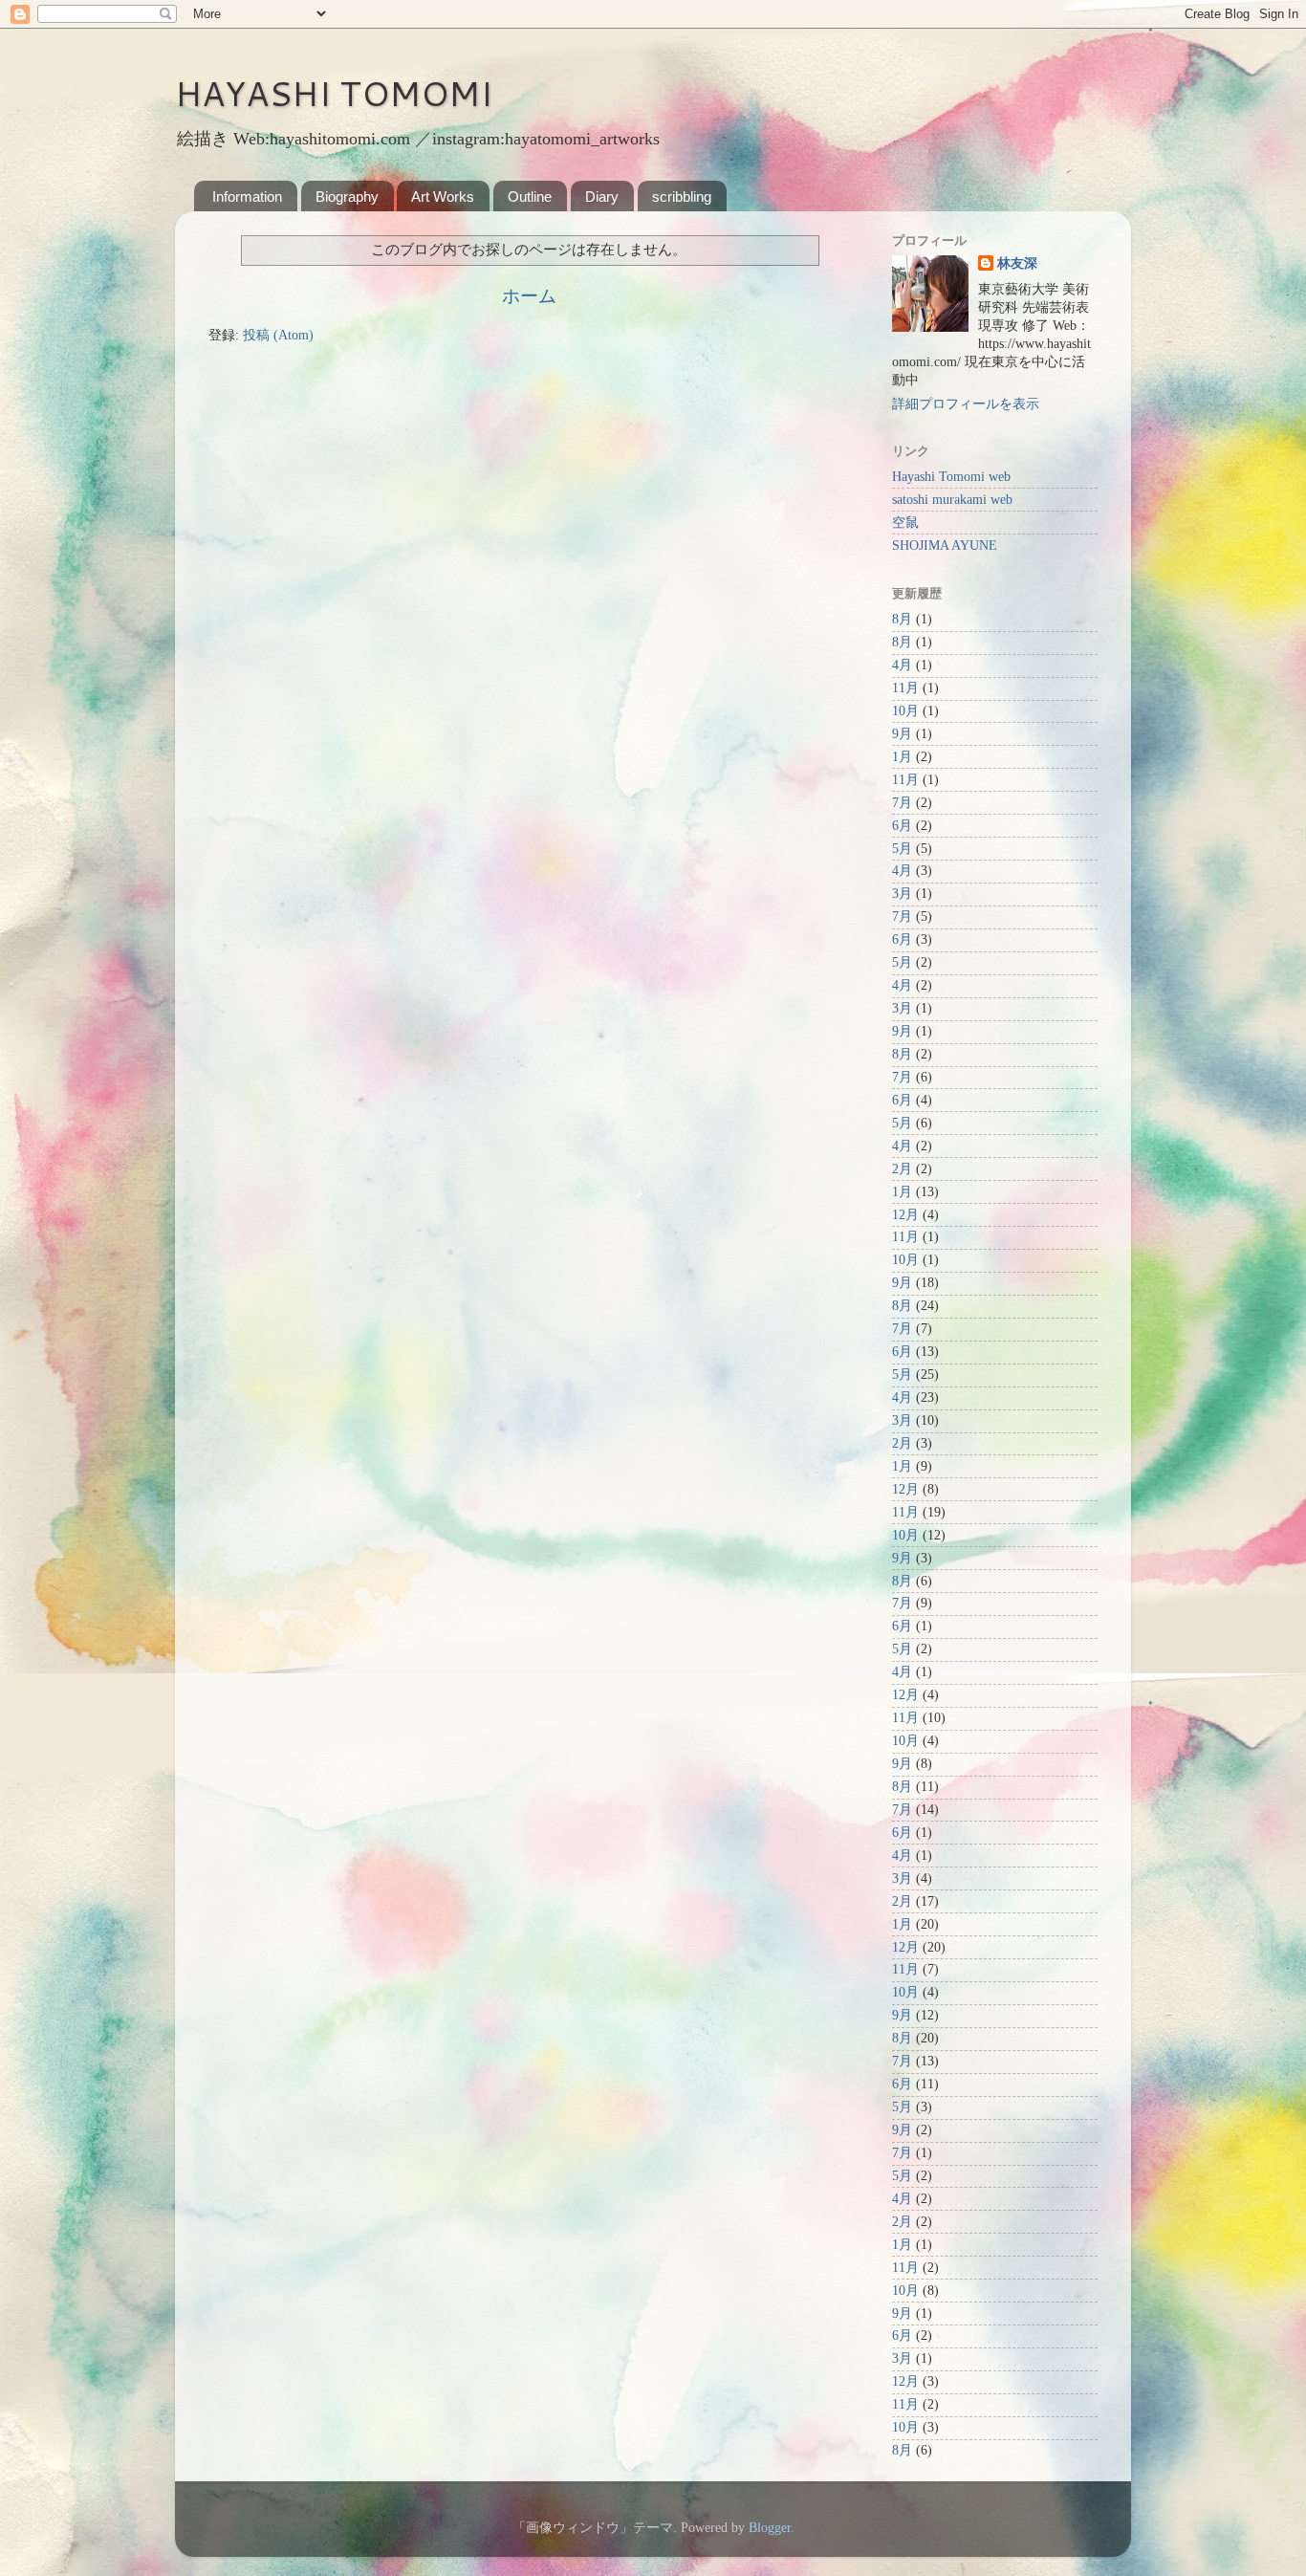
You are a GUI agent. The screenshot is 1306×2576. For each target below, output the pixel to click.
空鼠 (905, 523)
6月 (902, 826)
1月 (902, 757)
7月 (902, 803)
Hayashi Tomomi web (951, 477)
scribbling (682, 196)
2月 (902, 1169)
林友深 (1017, 263)
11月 (905, 688)
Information (247, 196)
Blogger (770, 2528)
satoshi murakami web (952, 500)
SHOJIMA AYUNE (945, 546)
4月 (902, 665)
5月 (902, 849)
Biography (347, 196)
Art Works (443, 196)
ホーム (529, 296)
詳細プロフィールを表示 (966, 404)
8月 (902, 619)
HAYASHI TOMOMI (334, 93)
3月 (902, 894)
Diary (602, 196)
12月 (905, 1215)
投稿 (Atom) (278, 335)
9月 (902, 734)
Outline (530, 196)
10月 (905, 711)
